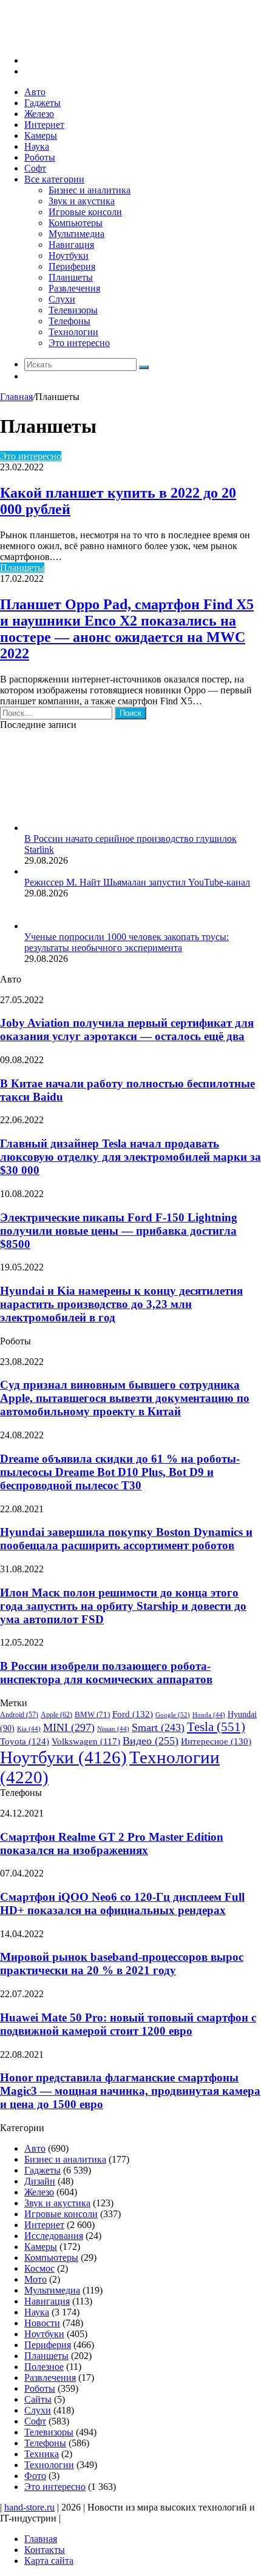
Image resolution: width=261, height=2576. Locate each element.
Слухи (62, 299)
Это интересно (79, 343)
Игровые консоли (85, 212)
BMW (92, 1715)
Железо (39, 114)
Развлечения (74, 288)
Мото (36, 2279)
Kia (29, 1729)
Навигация (71, 245)
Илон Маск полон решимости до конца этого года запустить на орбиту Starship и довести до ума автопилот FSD (123, 1606)
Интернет (44, 125)
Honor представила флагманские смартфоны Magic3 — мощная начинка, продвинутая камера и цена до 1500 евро (130, 2091)
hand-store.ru (29, 2507)
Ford (133, 1714)
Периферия (72, 266)
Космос (39, 2268)
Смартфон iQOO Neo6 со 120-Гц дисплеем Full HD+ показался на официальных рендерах (122, 1904)
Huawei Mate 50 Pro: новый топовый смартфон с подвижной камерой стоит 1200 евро (128, 2024)
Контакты (45, 2550)
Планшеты (71, 277)
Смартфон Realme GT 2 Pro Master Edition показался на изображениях (112, 1844)
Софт (35, 168)
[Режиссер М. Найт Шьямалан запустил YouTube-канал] (29, 871)
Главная (16, 397)
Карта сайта (49, 2561)
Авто (35, 92)
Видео (151, 1741)
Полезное (44, 2367)
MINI (69, 1727)
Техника (42, 2454)
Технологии (73, 332)
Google (173, 1715)
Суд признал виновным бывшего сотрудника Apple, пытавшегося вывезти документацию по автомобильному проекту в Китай (125, 1398)
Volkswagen (86, 1741)
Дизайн (40, 2181)
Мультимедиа (76, 234)
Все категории (54, 179)
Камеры (41, 135)
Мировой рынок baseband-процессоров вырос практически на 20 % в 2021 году (122, 1964)
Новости (42, 2323)
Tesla (216, 1727)
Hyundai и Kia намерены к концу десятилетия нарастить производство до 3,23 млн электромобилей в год (121, 1304)
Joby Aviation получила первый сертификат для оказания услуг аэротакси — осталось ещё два (127, 1029)
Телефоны (69, 321)
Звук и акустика (82, 201)
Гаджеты (42, 103)
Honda (209, 1715)
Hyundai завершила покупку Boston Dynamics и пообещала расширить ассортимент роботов (126, 1539)
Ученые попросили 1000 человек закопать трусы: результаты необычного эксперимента (127, 942)
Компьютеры (76, 223)
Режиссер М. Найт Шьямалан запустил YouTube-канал (137, 882)
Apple (56, 1715)
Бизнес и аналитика (90, 190)
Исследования (54, 2236)
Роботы (40, 157)
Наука (37, 146)
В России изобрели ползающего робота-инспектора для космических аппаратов (106, 1673)
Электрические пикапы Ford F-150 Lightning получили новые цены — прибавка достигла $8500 (119, 1231)
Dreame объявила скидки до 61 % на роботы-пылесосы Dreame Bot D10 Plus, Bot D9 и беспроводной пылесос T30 (120, 1472)
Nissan (113, 1729)
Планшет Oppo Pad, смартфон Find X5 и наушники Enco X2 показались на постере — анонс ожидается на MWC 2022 (127, 629)
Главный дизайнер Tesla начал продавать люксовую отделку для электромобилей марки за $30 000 (130, 1157)
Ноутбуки (69, 255)
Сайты (38, 2399)
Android (19, 1715)
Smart (158, 1727)
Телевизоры (73, 310)
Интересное (216, 1741)
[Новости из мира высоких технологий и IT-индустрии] (91, 40)
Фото (35, 2476)
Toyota (25, 1741)
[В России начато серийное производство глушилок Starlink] (91, 828)
